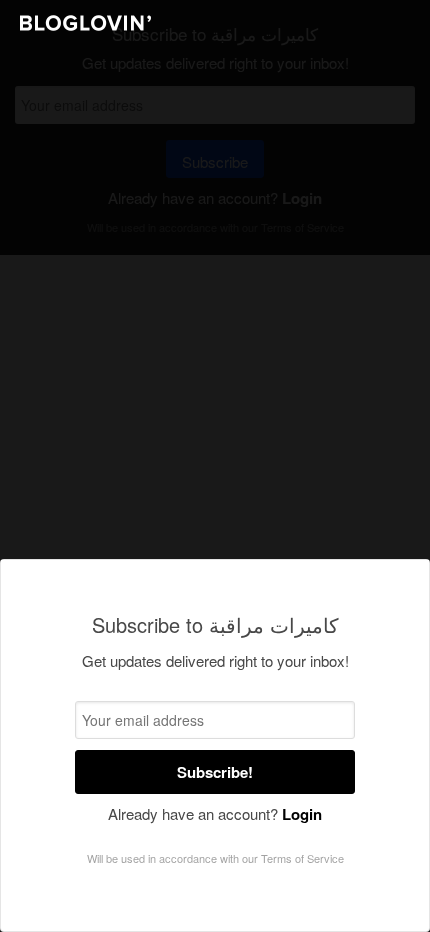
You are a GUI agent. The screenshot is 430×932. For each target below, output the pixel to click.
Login (302, 814)
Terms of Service (302, 858)
